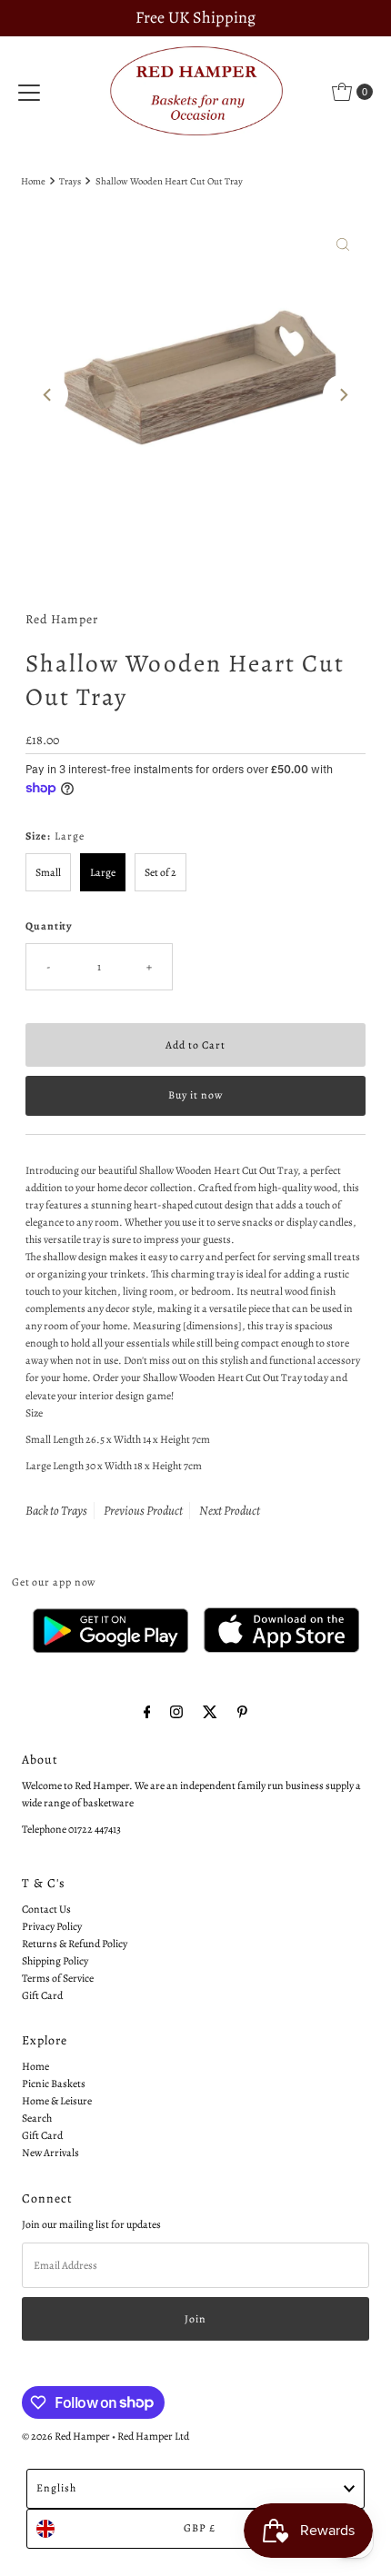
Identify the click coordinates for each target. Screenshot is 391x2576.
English (56, 2488)
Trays (70, 181)
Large (103, 872)
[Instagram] (176, 1712)
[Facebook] (147, 1712)
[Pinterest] (242, 1712)
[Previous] (48, 394)
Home (33, 181)
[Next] (343, 394)
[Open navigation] (29, 92)
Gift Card (42, 1995)
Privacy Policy (52, 1926)
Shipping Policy (55, 1961)
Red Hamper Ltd (153, 2436)
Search (37, 2118)
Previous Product (143, 1511)
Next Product (230, 1511)
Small (48, 872)
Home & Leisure (57, 2101)
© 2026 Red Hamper (66, 2436)
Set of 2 (160, 872)
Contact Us (46, 1909)
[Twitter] (210, 1712)
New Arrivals (50, 2153)
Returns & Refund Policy (75, 1944)
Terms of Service (58, 1978)
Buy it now (195, 1095)
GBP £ (200, 2528)
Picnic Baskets (54, 2084)
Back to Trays (56, 1511)
